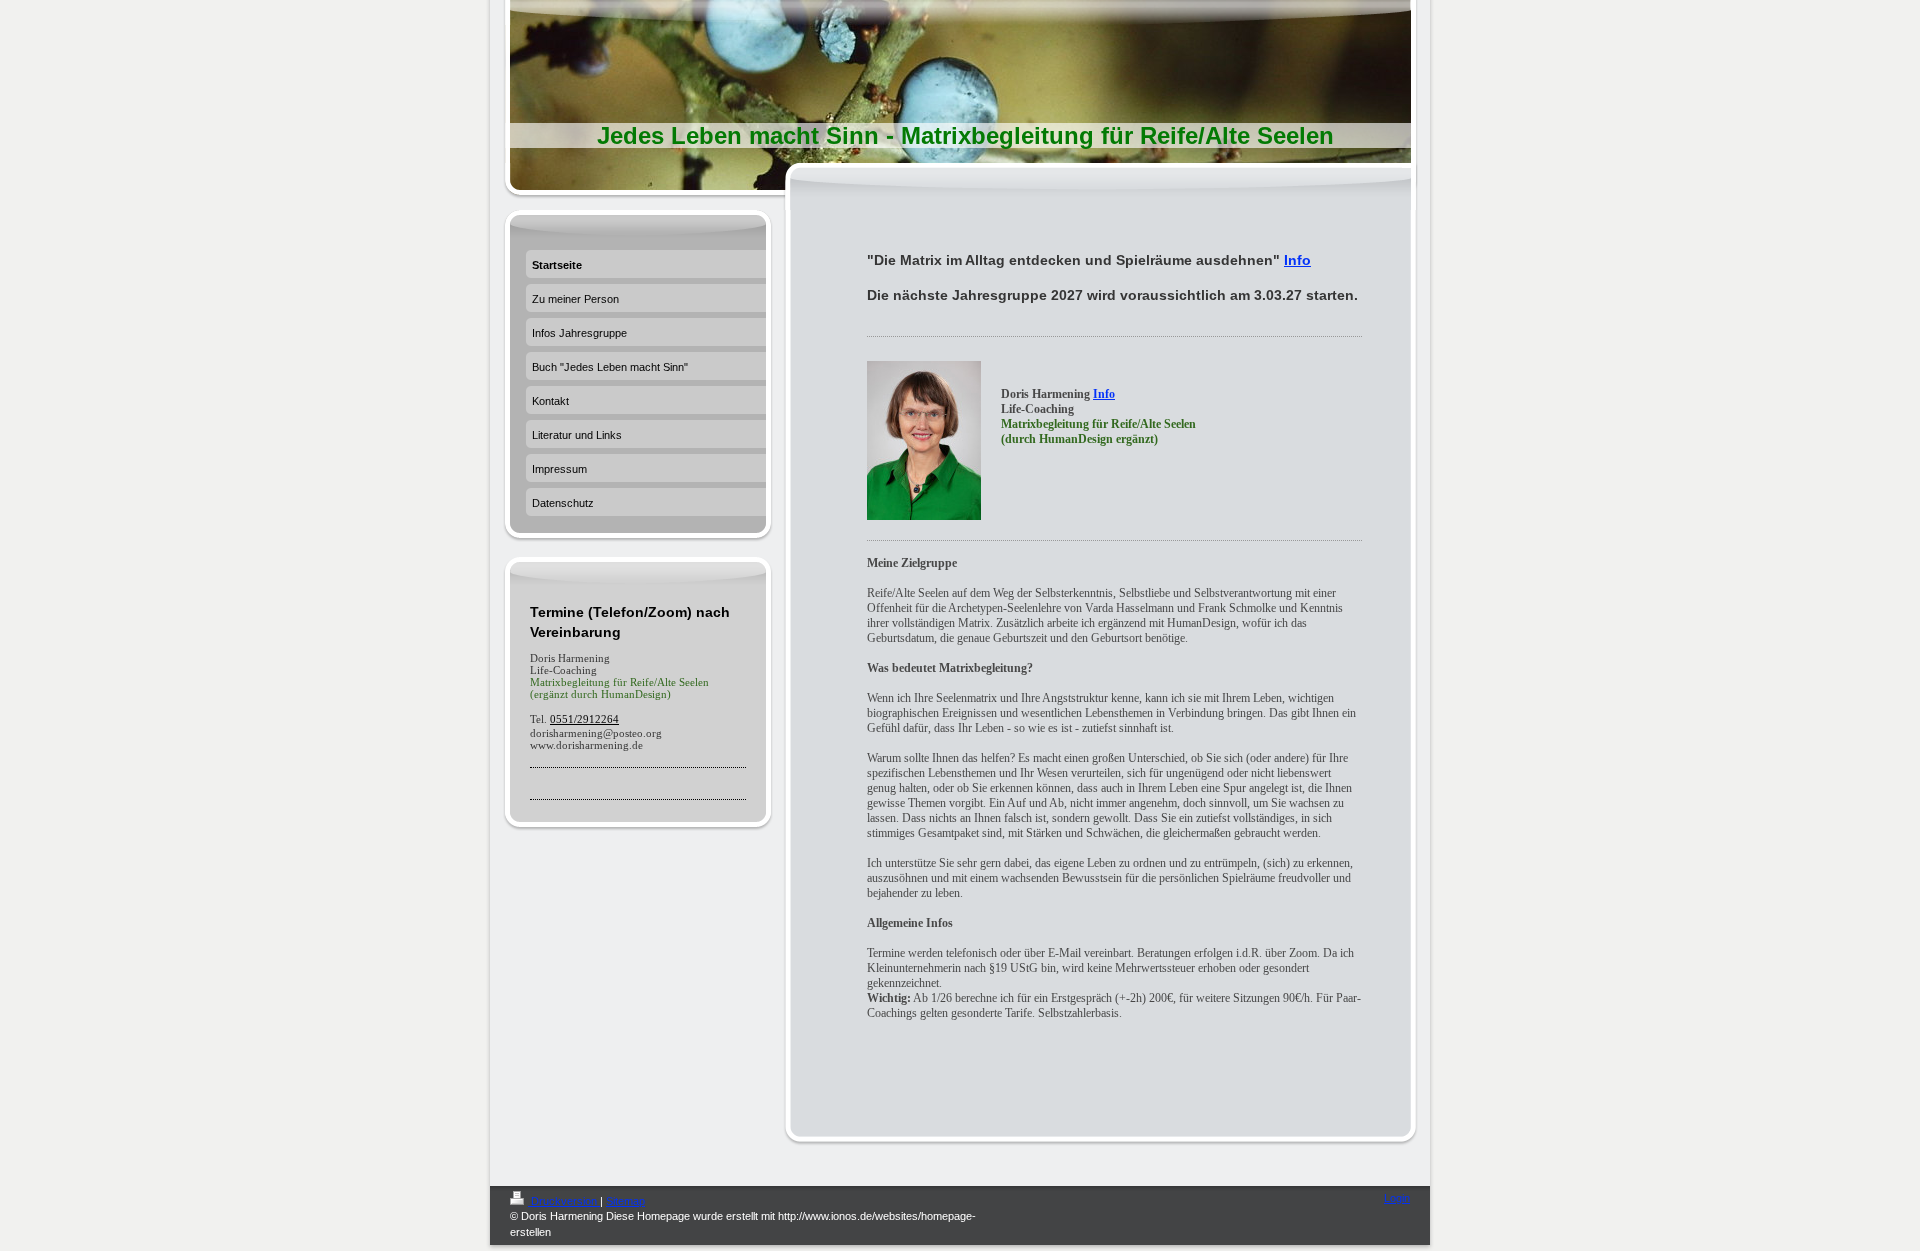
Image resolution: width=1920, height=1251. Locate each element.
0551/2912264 (584, 719)
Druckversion (564, 1201)
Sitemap (625, 1201)
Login (1397, 1198)
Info (1297, 260)
